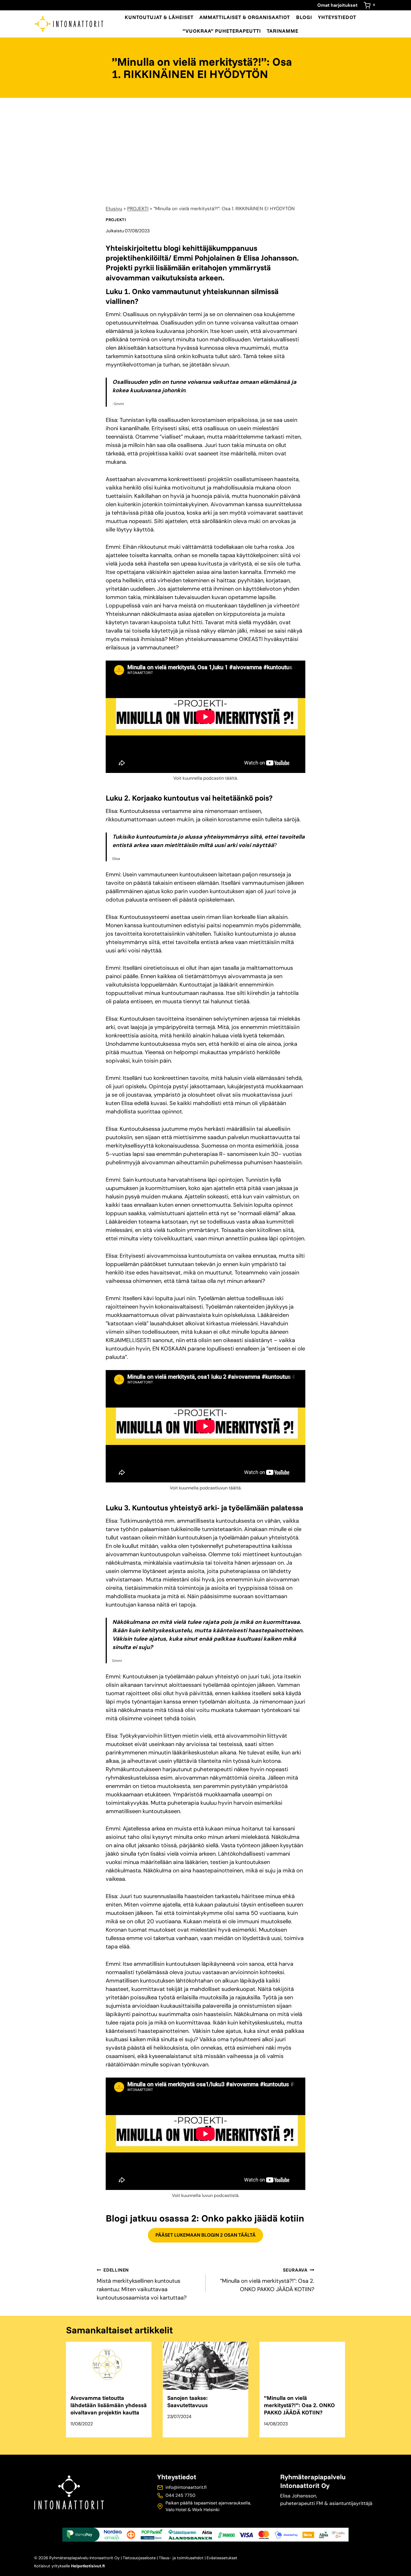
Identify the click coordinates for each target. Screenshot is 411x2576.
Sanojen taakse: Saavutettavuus (187, 2401)
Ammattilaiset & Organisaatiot (245, 17)
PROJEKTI (138, 209)
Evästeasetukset (222, 2558)
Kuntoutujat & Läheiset (159, 17)
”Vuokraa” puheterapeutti (222, 31)
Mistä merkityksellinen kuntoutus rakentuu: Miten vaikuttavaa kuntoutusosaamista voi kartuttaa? (142, 2284)
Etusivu (114, 209)
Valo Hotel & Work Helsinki (192, 2510)
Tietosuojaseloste (139, 2558)
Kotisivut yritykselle (69, 2566)
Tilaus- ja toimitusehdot (181, 2558)
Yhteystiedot (337, 17)
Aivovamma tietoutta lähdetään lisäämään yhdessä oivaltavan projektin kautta (109, 2405)
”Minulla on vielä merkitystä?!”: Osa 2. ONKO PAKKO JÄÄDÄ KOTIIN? (267, 2280)
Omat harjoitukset (337, 5)
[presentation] (109, 2366)
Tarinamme (283, 31)
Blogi (304, 17)
